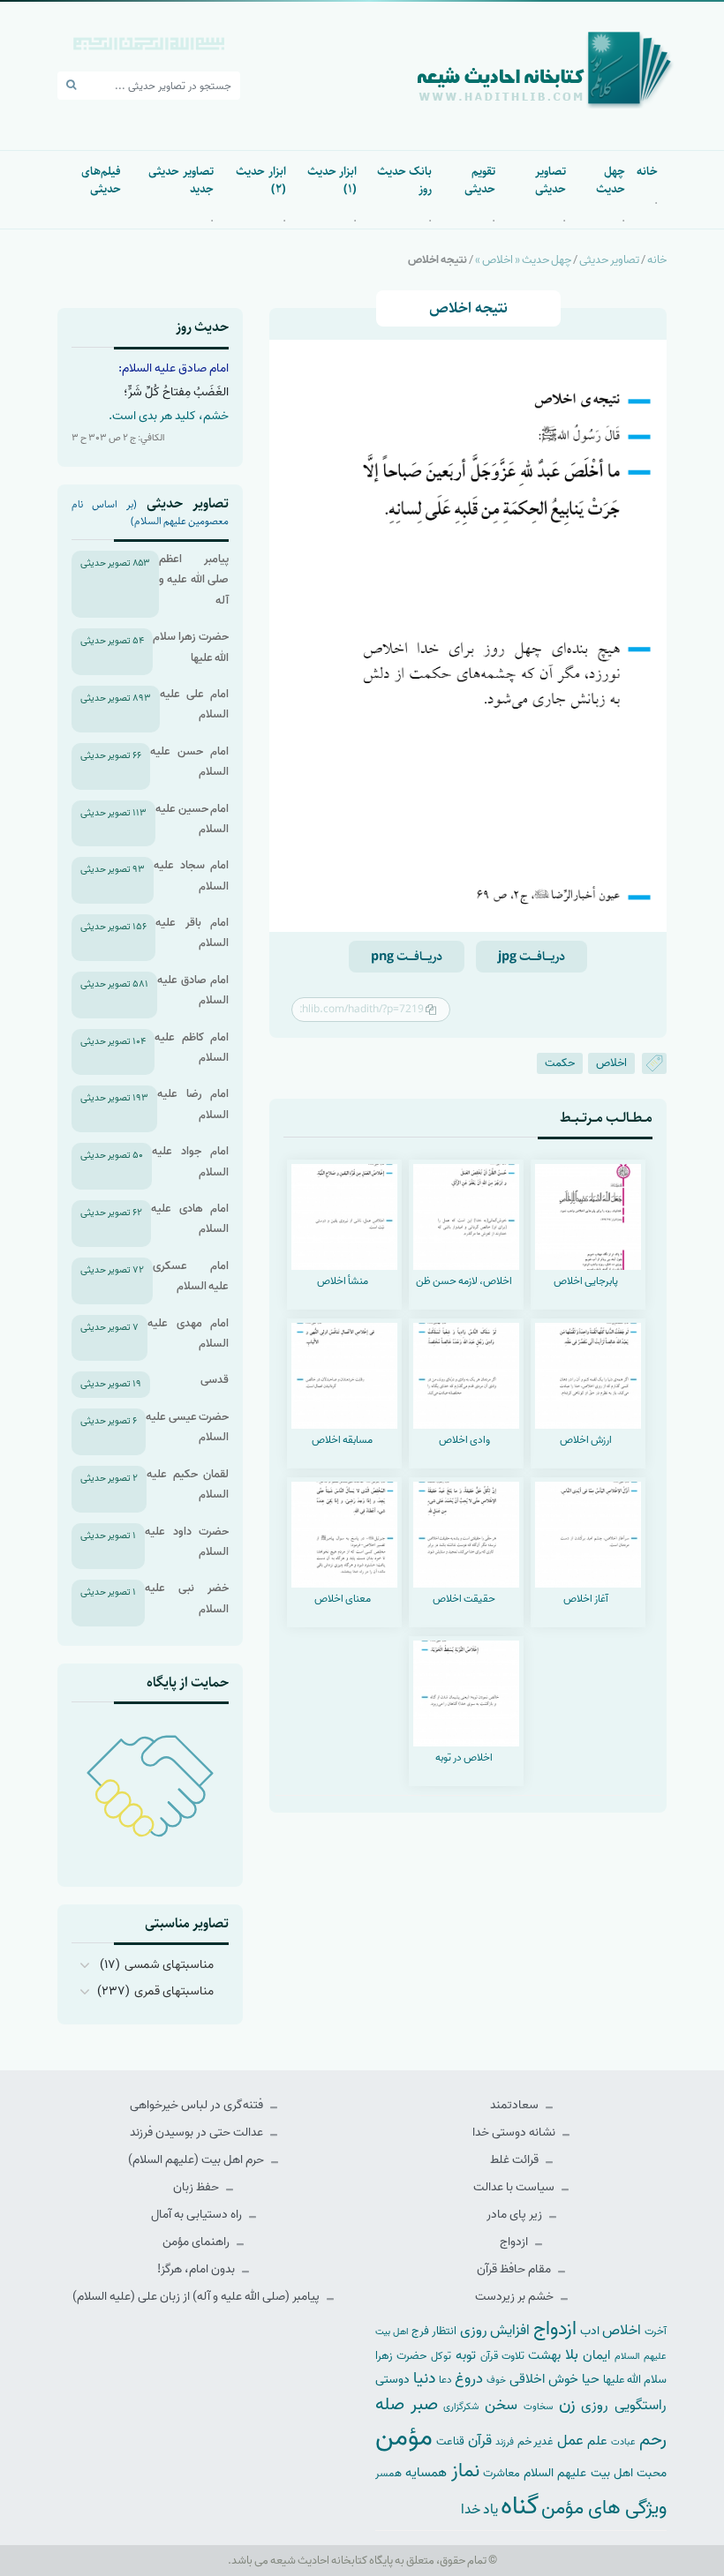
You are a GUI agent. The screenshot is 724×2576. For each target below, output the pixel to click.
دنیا (424, 2378)
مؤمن (404, 2437)
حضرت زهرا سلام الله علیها (191, 647)
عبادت (623, 2442)
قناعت (450, 2441)
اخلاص (611, 1063)
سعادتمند (516, 2105)
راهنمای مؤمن (197, 2242)
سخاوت (538, 2407)
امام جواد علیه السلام (190, 1161)
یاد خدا (479, 2509)
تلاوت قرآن (502, 2356)
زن (567, 2404)
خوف (496, 2380)
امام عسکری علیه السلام (191, 1276)
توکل (441, 2356)
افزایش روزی (495, 2330)
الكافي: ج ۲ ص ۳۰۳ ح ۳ (118, 438)
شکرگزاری (461, 2407)
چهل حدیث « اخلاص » (523, 260)
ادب (590, 2331)
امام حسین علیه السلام (192, 819)
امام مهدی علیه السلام (188, 1333)
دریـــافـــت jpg (532, 957)
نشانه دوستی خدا (515, 2133)
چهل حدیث (611, 180)
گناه (520, 2506)
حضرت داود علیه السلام (187, 1542)
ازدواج (515, 2242)
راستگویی (641, 2405)
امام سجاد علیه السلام (191, 875)
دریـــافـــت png (407, 957)
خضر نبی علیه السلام (187, 1598)
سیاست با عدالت (515, 2187)
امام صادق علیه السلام (193, 990)
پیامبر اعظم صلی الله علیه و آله (194, 580)
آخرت (656, 2332)
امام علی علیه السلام (194, 704)
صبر (424, 2404)
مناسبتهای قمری (174, 1991)
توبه (466, 2355)
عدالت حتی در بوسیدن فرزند (198, 2133)
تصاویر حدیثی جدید (181, 180)
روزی (595, 2405)
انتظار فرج (434, 2331)
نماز (465, 2471)
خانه (647, 171)
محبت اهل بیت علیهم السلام (595, 2473)
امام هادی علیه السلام (190, 1219)
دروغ (469, 2378)
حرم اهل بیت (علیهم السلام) (197, 2160)
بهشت (544, 2355)
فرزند (505, 2442)
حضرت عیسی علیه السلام (187, 1427)
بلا (572, 2354)
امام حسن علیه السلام (189, 762)
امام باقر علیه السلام (192, 933)
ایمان (596, 2355)
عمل (570, 2441)
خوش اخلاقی (544, 2379)
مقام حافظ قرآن (515, 2269)
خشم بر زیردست (516, 2297)
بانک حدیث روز (404, 180)
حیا (591, 2379)
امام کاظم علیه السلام (192, 1048)
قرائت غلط (516, 2160)
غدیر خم (536, 2441)
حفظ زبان (197, 2187)
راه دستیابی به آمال (198, 2215)
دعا (445, 2380)
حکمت (560, 1063)
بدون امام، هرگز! (197, 2269)
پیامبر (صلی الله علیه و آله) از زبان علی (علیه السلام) (197, 2297)
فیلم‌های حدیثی (101, 180)
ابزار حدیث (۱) (332, 180)
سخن (501, 2405)
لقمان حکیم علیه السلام (188, 1484)
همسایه (426, 2472)
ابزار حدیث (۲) (260, 180)
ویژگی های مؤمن (604, 2508)
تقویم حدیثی (480, 180)
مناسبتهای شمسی (169, 1965)
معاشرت (502, 2473)
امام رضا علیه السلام (193, 1104)
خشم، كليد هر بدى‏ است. (169, 416)
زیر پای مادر (516, 2215)
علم (597, 2441)
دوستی (392, 2380)
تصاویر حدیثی (550, 180)
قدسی (215, 1380)
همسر (388, 2474)
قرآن (480, 2441)
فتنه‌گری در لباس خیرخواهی (198, 2105)
